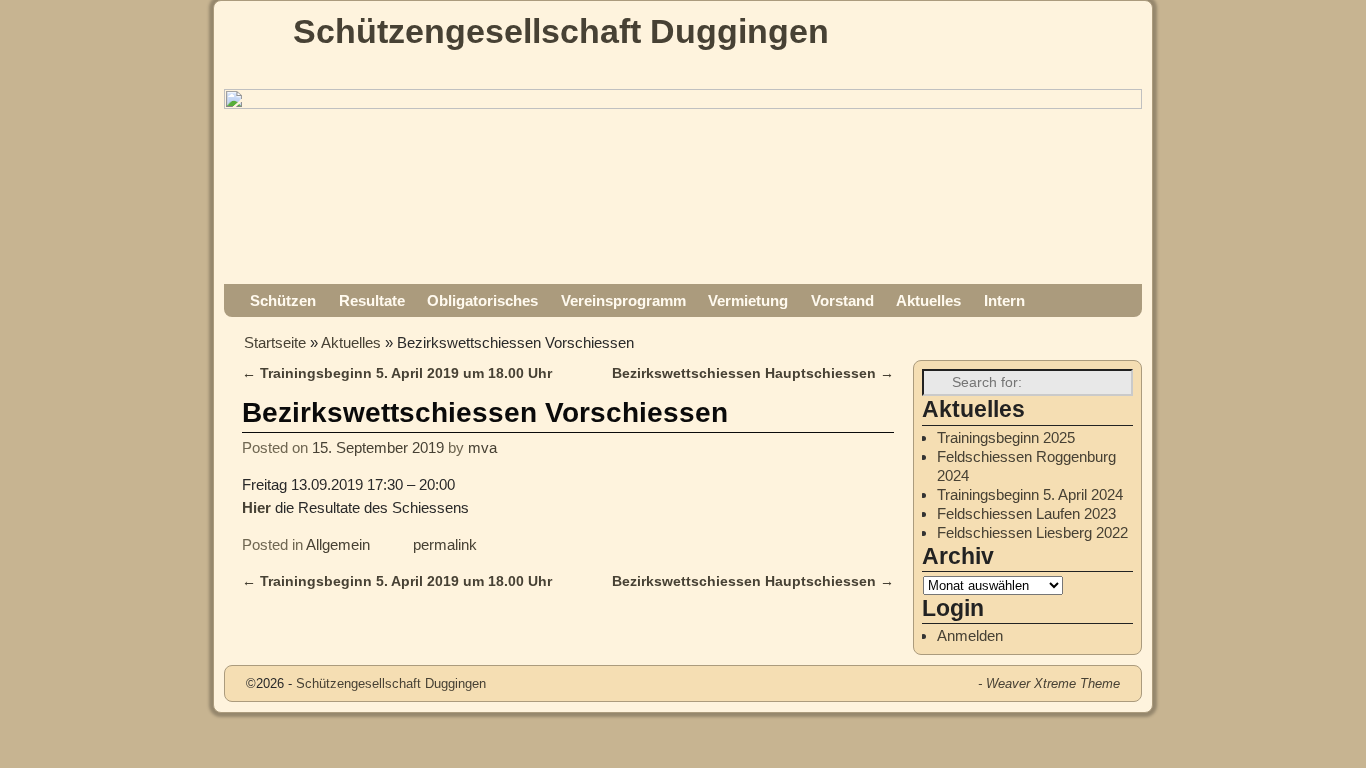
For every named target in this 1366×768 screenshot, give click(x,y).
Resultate (372, 300)
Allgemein (338, 544)
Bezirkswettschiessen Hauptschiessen (753, 373)
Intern (1004, 300)
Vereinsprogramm (623, 300)
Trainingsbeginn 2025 (1006, 437)
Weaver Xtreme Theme (1053, 683)
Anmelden (970, 635)
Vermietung (748, 300)
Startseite (275, 342)
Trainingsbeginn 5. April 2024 (1030, 494)
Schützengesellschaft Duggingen (561, 31)
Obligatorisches (482, 300)
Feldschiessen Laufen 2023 (1026, 513)
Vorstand (842, 300)
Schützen (283, 300)
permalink (445, 544)
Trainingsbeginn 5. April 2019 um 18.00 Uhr (397, 373)
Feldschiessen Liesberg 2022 (1032, 532)
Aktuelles (928, 300)
